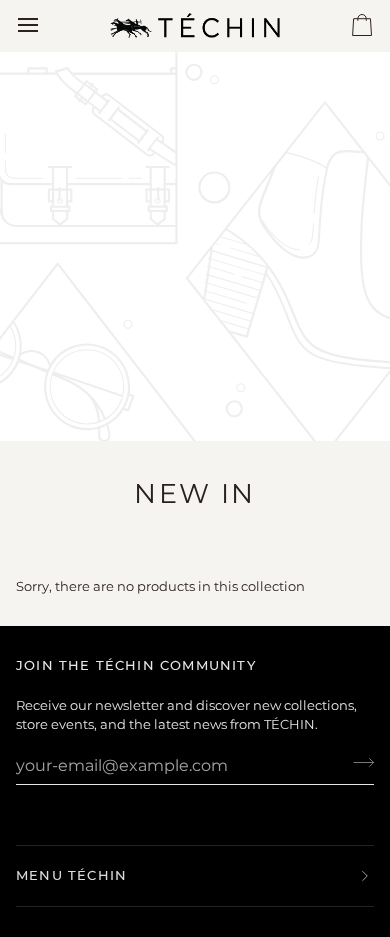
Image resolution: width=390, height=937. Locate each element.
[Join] (357, 763)
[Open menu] (46, 25)
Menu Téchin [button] (71, 875)
